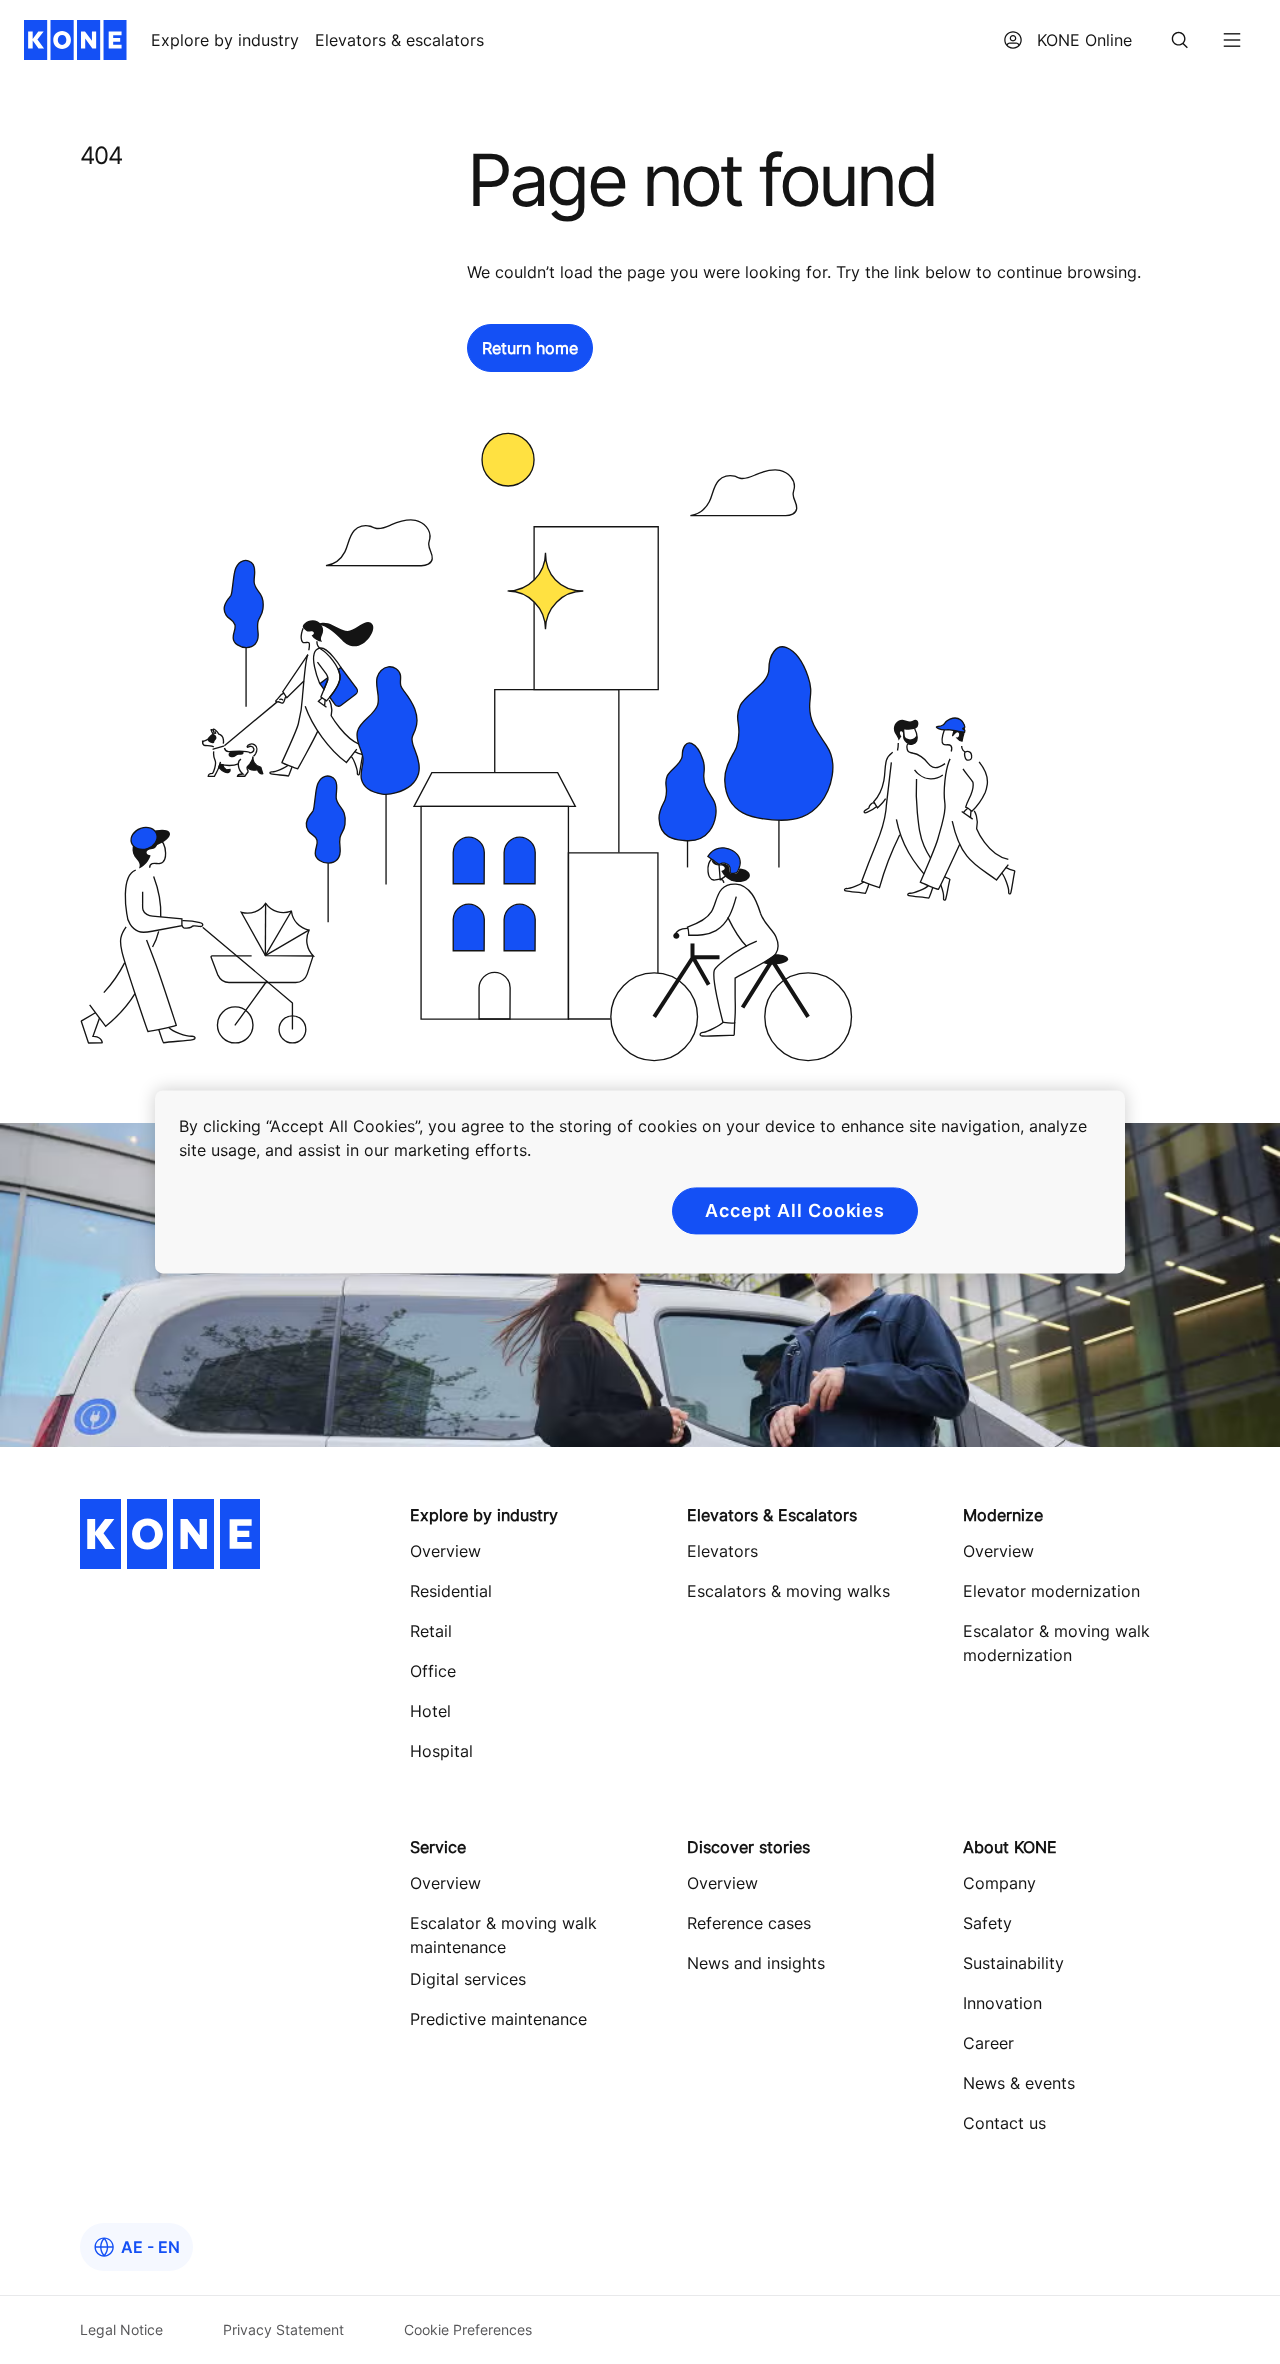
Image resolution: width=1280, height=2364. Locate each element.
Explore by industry (225, 40)
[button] (530, 348)
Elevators (722, 1551)
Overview (445, 1551)
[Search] (1180, 40)
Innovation (1002, 2003)
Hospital (441, 1751)
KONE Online (1084, 40)
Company (999, 1883)
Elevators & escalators (399, 40)
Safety (987, 1923)
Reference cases (749, 1923)
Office (433, 1671)
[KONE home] (75, 40)
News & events (1019, 2083)
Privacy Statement (283, 2329)
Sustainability (1013, 1963)
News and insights (756, 1963)
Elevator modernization (1051, 1591)
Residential (451, 1591)
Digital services (468, 1979)
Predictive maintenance (498, 2019)
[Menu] (1232, 40)
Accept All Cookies (795, 1210)
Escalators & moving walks (788, 1591)
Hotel (430, 1711)
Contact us (1004, 2123)
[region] (640, 1181)
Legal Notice (121, 2329)
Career (988, 2043)
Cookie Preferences (468, 2329)
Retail (431, 1631)
